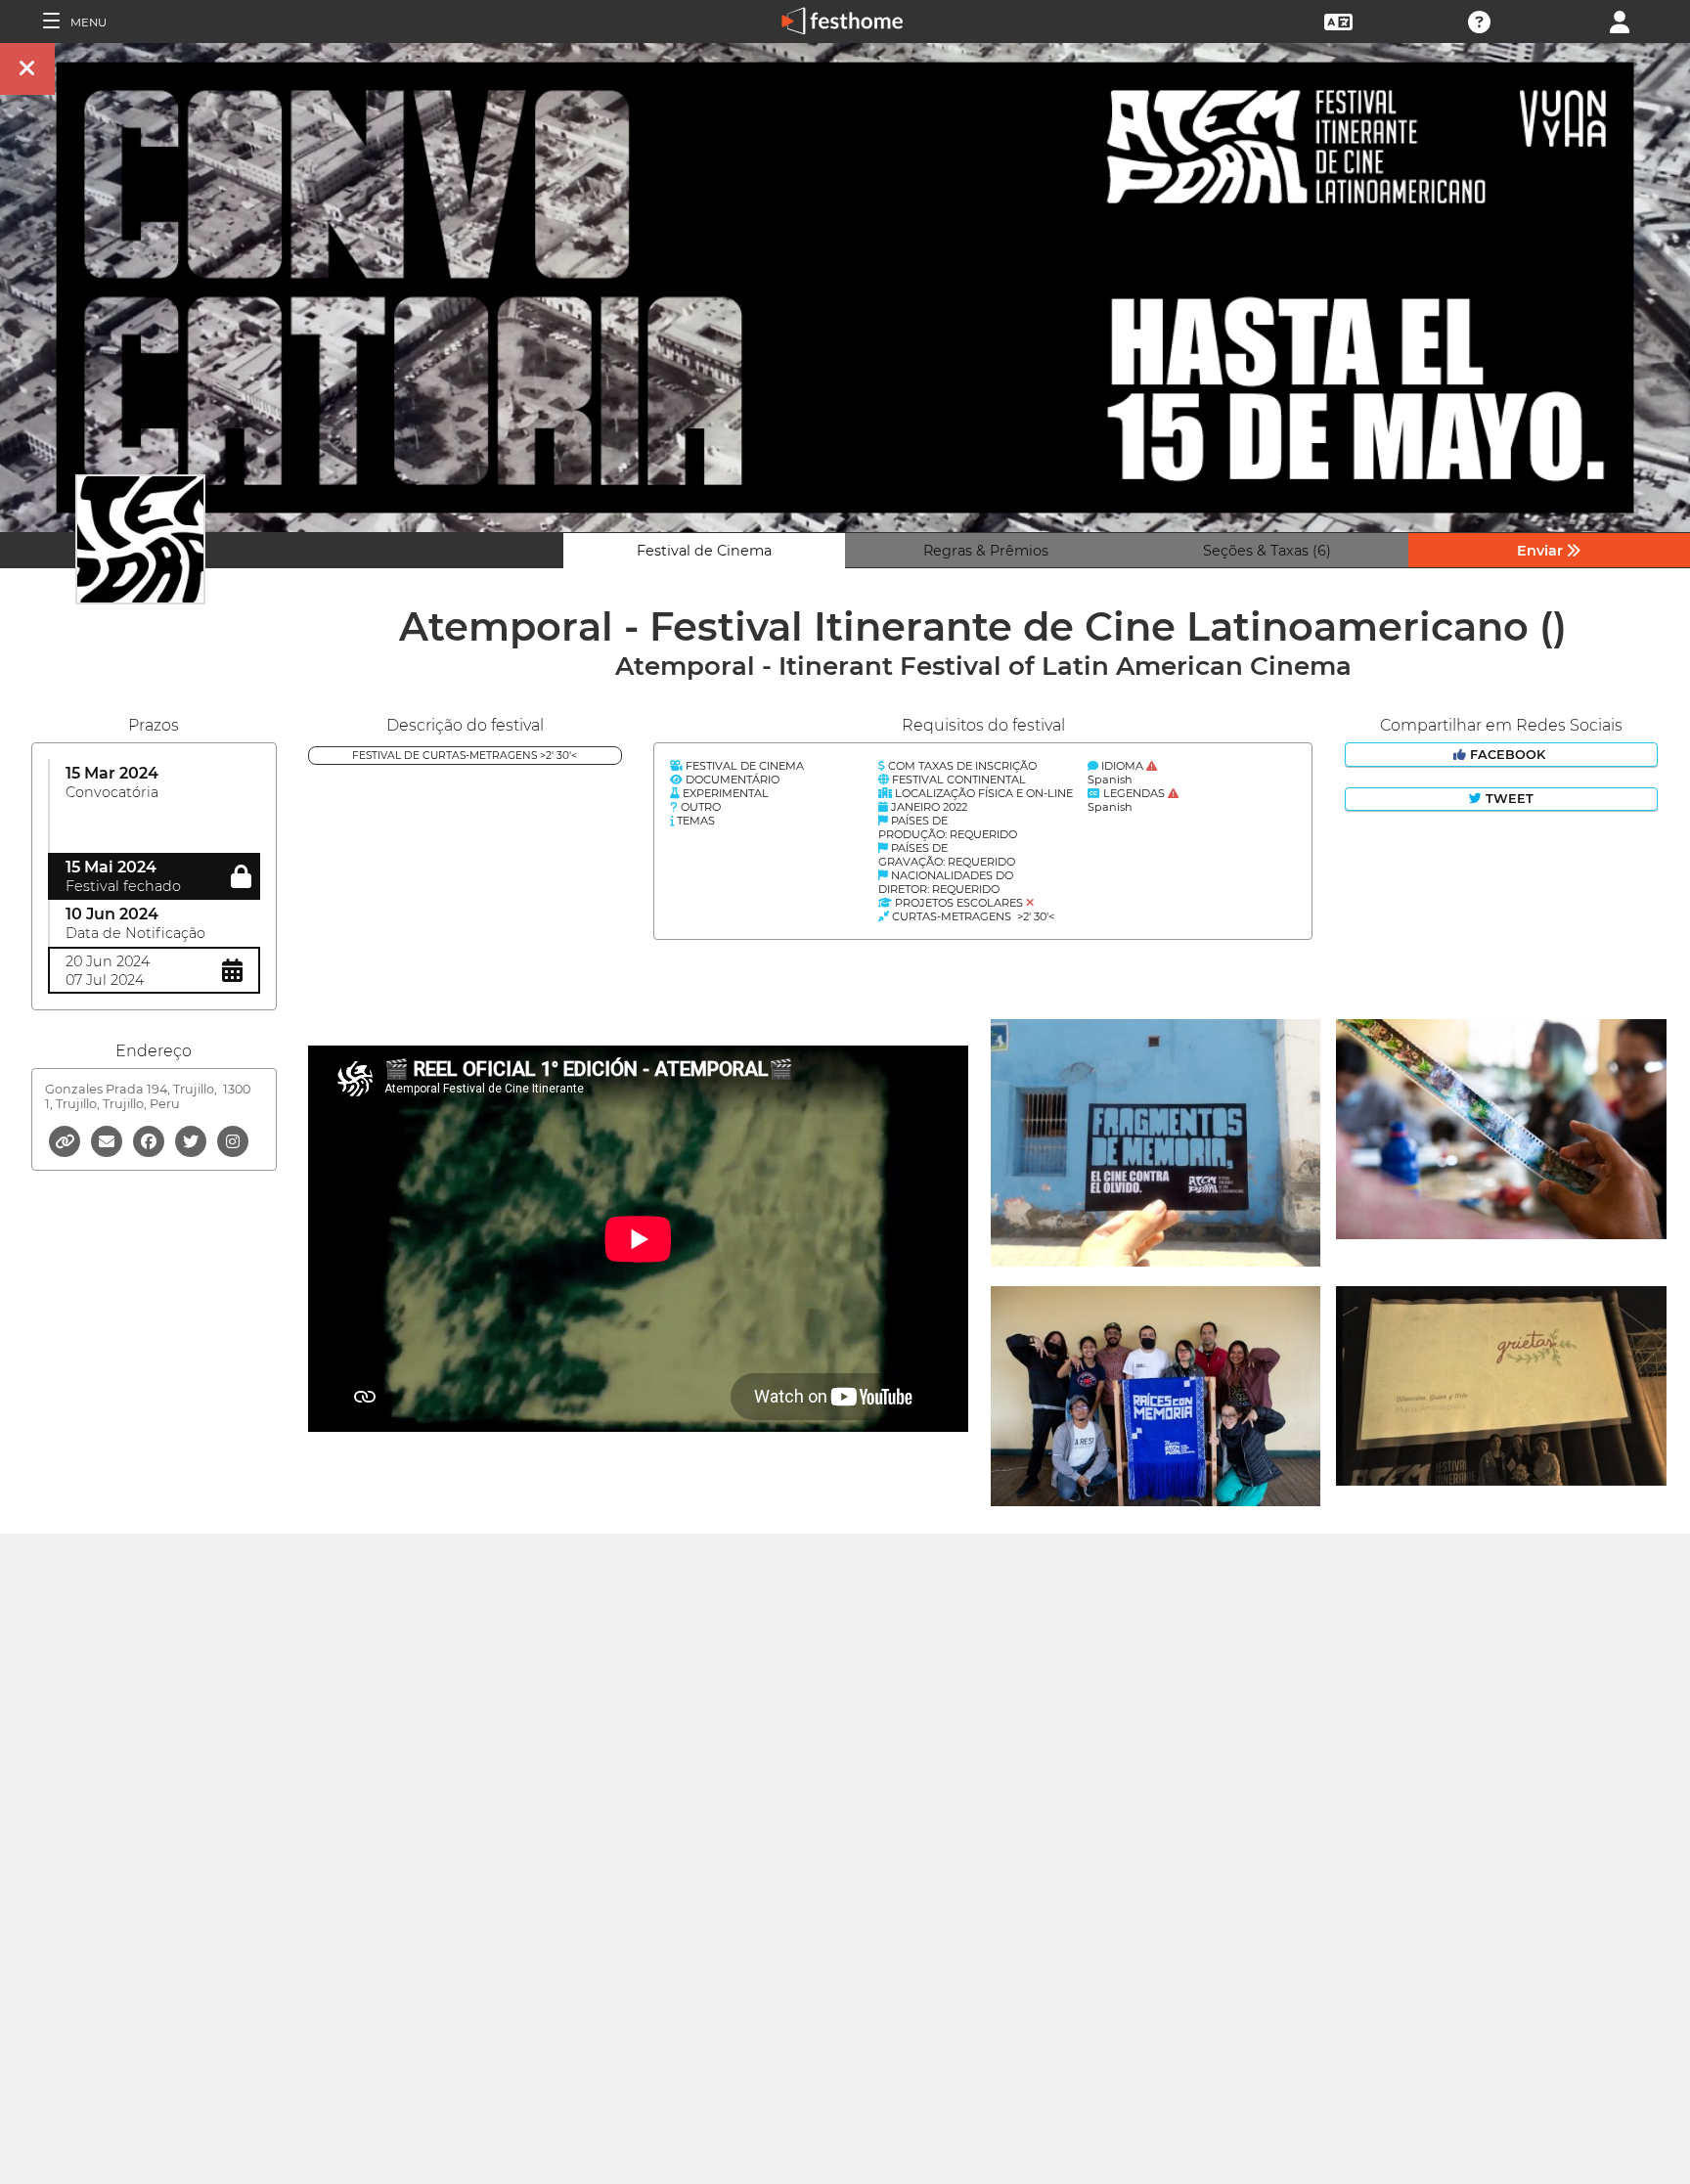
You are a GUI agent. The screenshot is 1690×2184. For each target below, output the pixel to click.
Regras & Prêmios (986, 551)
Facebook (1508, 755)
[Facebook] (150, 1140)
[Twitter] (192, 1140)
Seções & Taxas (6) (1267, 551)
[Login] (1620, 20)
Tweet (1508, 799)
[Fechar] (27, 69)
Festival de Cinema (704, 551)
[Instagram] (233, 1140)
